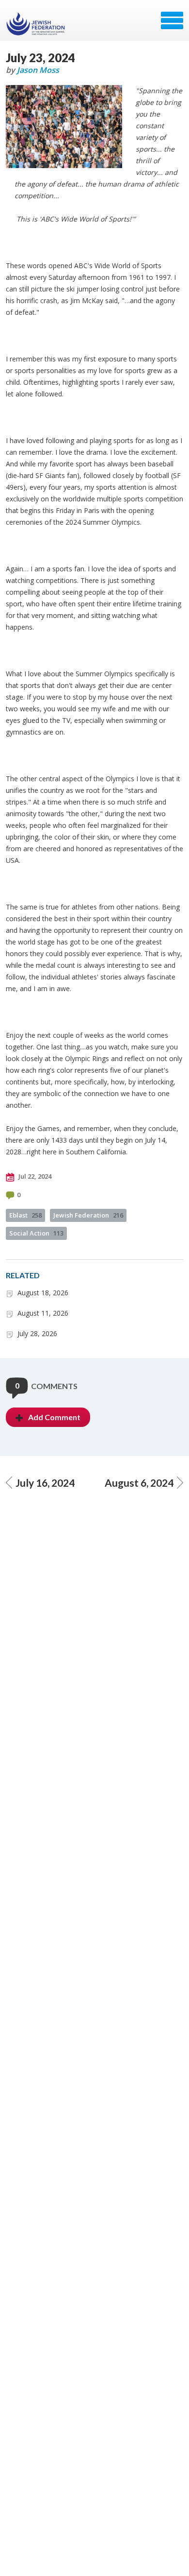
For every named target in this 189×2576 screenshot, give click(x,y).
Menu (172, 20)
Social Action (36, 1233)
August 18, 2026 (43, 1293)
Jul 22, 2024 (34, 1176)
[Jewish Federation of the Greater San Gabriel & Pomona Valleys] (37, 24)
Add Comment (54, 1417)
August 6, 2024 (139, 1483)
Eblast (25, 1215)
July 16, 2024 (45, 1483)
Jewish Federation (88, 1215)
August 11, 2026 (43, 1313)
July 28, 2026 (37, 1333)
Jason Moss (38, 70)
